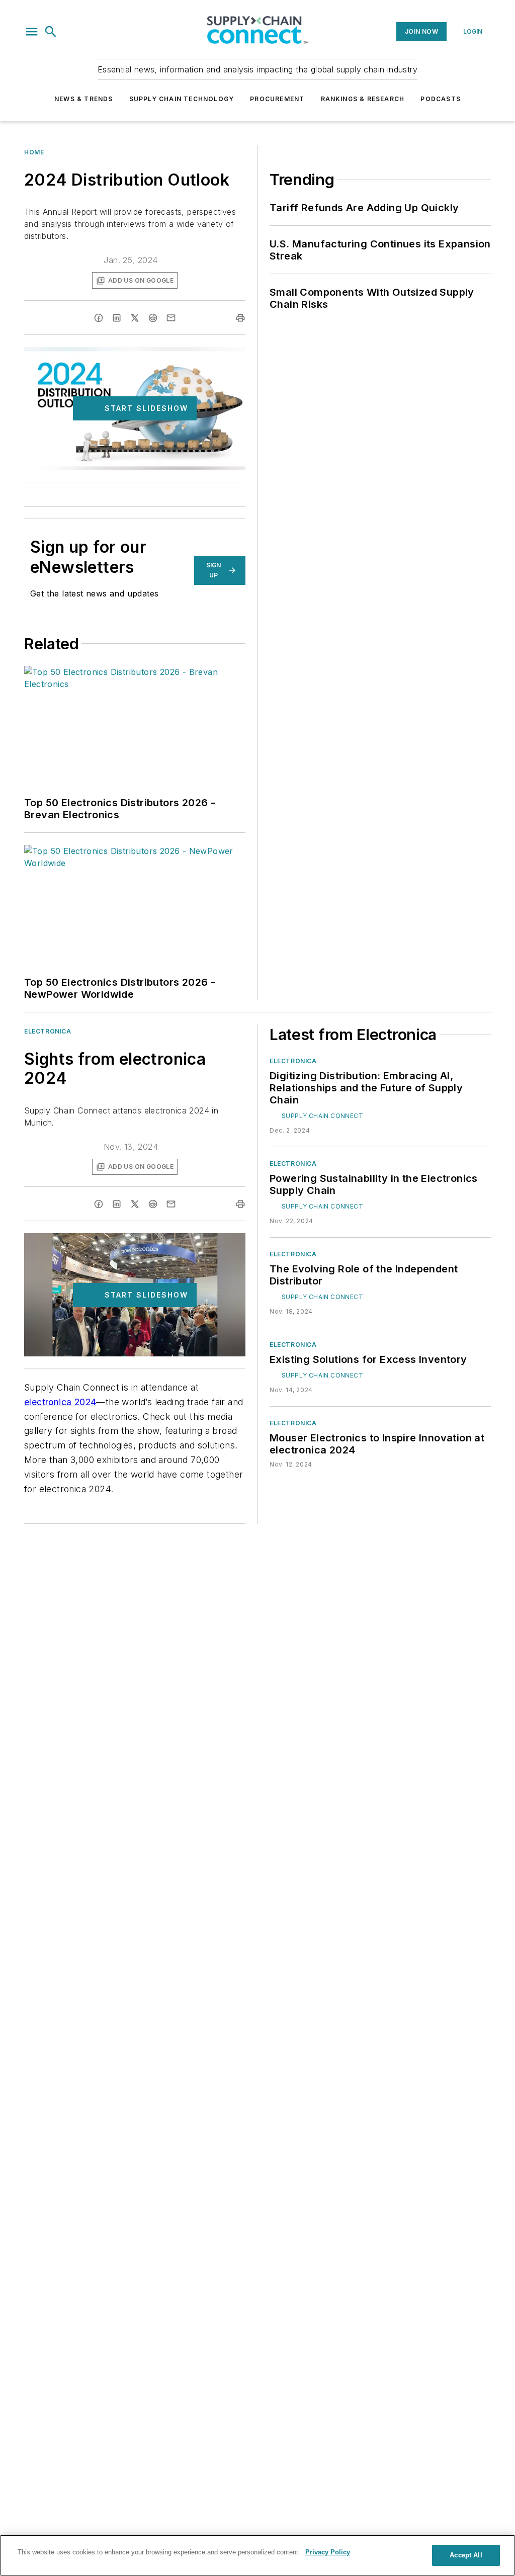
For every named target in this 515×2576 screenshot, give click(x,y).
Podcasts (441, 99)
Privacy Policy (328, 2552)
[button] (32, 32)
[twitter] (135, 318)
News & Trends (84, 99)
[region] (257, 2555)
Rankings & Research (363, 99)
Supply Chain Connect (322, 1116)
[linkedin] (117, 318)
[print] (240, 318)
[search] (51, 32)
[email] (171, 318)
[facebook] (99, 318)
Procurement (277, 99)
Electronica (48, 1031)
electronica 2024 (60, 1402)
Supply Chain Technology (182, 99)
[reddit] (153, 318)
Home (34, 152)
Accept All (466, 2555)
